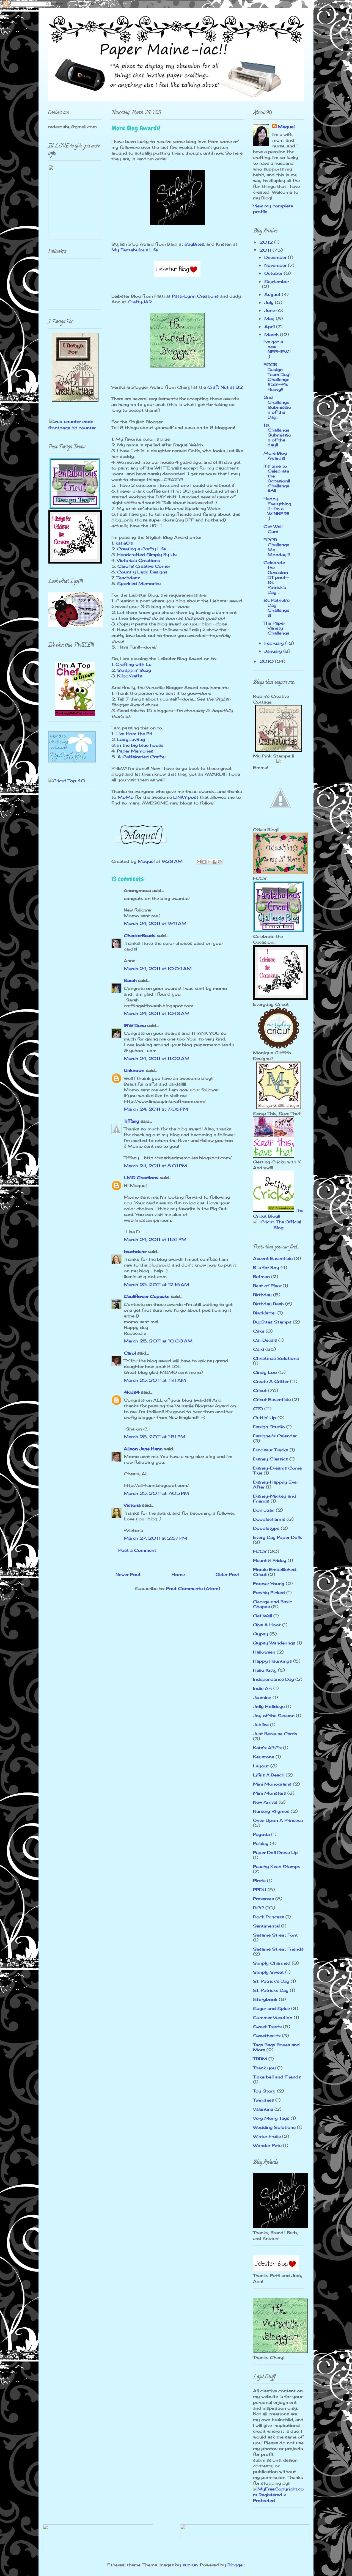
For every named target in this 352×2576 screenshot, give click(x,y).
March (272, 335)
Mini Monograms (272, 1784)
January (274, 651)
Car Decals (265, 1340)
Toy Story (264, 2091)
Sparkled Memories (139, 583)
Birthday (262, 1295)
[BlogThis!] (204, 862)
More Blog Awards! (275, 456)
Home (178, 1574)
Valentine (263, 2109)
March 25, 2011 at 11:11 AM (155, 1380)
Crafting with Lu (134, 664)
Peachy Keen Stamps (277, 1867)
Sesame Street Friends (278, 1949)
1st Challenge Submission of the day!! (277, 435)
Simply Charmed (272, 1963)
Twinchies (263, 2100)
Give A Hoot (267, 1625)
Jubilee (261, 1725)
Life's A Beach (269, 1775)
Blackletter (265, 1313)
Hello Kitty (265, 1670)
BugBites (194, 244)
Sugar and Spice (271, 2008)
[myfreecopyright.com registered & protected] (278, 2501)
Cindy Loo (265, 1372)
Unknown (134, 1070)
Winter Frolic (267, 2136)
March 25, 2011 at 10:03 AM (158, 1341)
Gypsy (261, 1634)
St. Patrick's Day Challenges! (277, 608)
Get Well (262, 1616)
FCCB (260, 1551)
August (273, 294)
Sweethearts (267, 2036)
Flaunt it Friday (270, 1560)
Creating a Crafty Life (141, 549)
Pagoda (261, 1834)
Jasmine (262, 1697)
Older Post (227, 1574)
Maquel (286, 127)
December (276, 257)
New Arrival (265, 1802)
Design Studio (269, 1427)
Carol (130, 1353)
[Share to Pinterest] (220, 862)
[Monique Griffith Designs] (279, 1108)
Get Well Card (273, 529)
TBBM (260, 2059)
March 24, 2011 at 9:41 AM (155, 923)
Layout (261, 1766)
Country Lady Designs (142, 572)
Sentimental (266, 1926)
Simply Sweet (268, 1972)
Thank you (264, 2068)
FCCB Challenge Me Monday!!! (277, 547)
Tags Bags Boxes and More (276, 2047)
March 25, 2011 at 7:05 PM (156, 1493)
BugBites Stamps (272, 1322)
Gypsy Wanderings (274, 1643)
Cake (259, 1331)
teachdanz (135, 1252)
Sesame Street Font (275, 1935)
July (270, 302)
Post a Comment (137, 1550)
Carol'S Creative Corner (144, 566)
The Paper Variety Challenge (276, 628)
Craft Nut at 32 (225, 387)
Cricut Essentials (272, 1400)
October (274, 273)
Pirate (259, 1881)
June (270, 310)
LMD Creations (141, 1178)
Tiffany (131, 1121)
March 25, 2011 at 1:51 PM (155, 1437)
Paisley (261, 1843)
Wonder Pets (267, 2145)
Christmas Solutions (276, 1358)
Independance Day (273, 1679)
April (270, 327)
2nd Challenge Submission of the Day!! (277, 407)
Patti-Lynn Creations (195, 296)
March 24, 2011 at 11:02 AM (157, 1058)
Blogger (236, 2565)
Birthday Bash (268, 1304)
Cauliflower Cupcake (147, 1296)
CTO (258, 1409)
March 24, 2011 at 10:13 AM (157, 1013)
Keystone (264, 1757)
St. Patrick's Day (271, 1981)
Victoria (132, 1505)
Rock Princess (269, 1917)
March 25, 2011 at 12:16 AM (156, 1285)
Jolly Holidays (269, 1706)
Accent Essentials (273, 1258)
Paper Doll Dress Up (275, 1853)
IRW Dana (135, 1025)
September (277, 282)
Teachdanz (128, 578)
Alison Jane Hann (143, 1449)
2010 (267, 661)
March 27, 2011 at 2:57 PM (156, 1538)
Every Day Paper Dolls (278, 1537)
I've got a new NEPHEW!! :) (277, 349)
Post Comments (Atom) (193, 1588)
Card (258, 1349)
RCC (258, 1908)
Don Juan (264, 1510)
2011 (266, 250)
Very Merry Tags (271, 2118)
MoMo (126, 797)
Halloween (264, 1652)
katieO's (124, 543)
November (276, 265)
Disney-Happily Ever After (276, 1485)
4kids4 (132, 1392)
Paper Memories (135, 751)
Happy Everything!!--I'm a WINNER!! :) (277, 509)
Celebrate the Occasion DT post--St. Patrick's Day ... (276, 577)
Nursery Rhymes (271, 1811)
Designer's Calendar (275, 1436)
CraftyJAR (140, 302)
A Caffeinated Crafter (142, 757)
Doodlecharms (269, 1519)
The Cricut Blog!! (278, 1213)
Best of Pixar (267, 1286)
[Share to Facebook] (215, 862)
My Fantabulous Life (135, 250)
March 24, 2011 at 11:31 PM (155, 1239)
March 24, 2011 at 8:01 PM (155, 1166)
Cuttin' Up (265, 1418)
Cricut (260, 1390)
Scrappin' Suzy (134, 670)
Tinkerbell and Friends (277, 2077)
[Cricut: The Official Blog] (278, 1228)
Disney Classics (270, 1459)
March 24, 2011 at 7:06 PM (156, 1109)
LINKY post (186, 797)
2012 (267, 242)
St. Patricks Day (271, 1990)
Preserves (263, 1899)
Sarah (130, 980)
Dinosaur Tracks (271, 1450)
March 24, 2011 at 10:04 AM (158, 969)
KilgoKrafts (130, 676)
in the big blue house (140, 745)
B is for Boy (266, 1268)
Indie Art (262, 1688)
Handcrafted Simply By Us (147, 555)
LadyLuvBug (131, 739)
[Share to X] (209, 862)
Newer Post (128, 1574)
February (275, 643)
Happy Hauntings (272, 1661)
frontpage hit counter (72, 428)
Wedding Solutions (274, 2127)
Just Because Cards (275, 1734)
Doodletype (266, 1528)
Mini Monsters (269, 1793)
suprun (190, 2565)
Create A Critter (271, 1381)
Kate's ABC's (267, 1748)
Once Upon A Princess (278, 1820)
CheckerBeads (140, 936)
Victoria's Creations (138, 560)
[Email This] (199, 862)
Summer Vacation (273, 2018)
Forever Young (269, 1584)
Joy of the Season (274, 1716)
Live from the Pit (134, 734)
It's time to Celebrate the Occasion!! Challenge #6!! (277, 478)
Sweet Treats (267, 2027)
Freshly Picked (269, 1593)
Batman (261, 1277)
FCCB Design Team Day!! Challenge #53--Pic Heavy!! (277, 377)
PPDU (260, 1890)
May (270, 319)
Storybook (265, 1999)
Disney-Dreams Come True (277, 1470)
